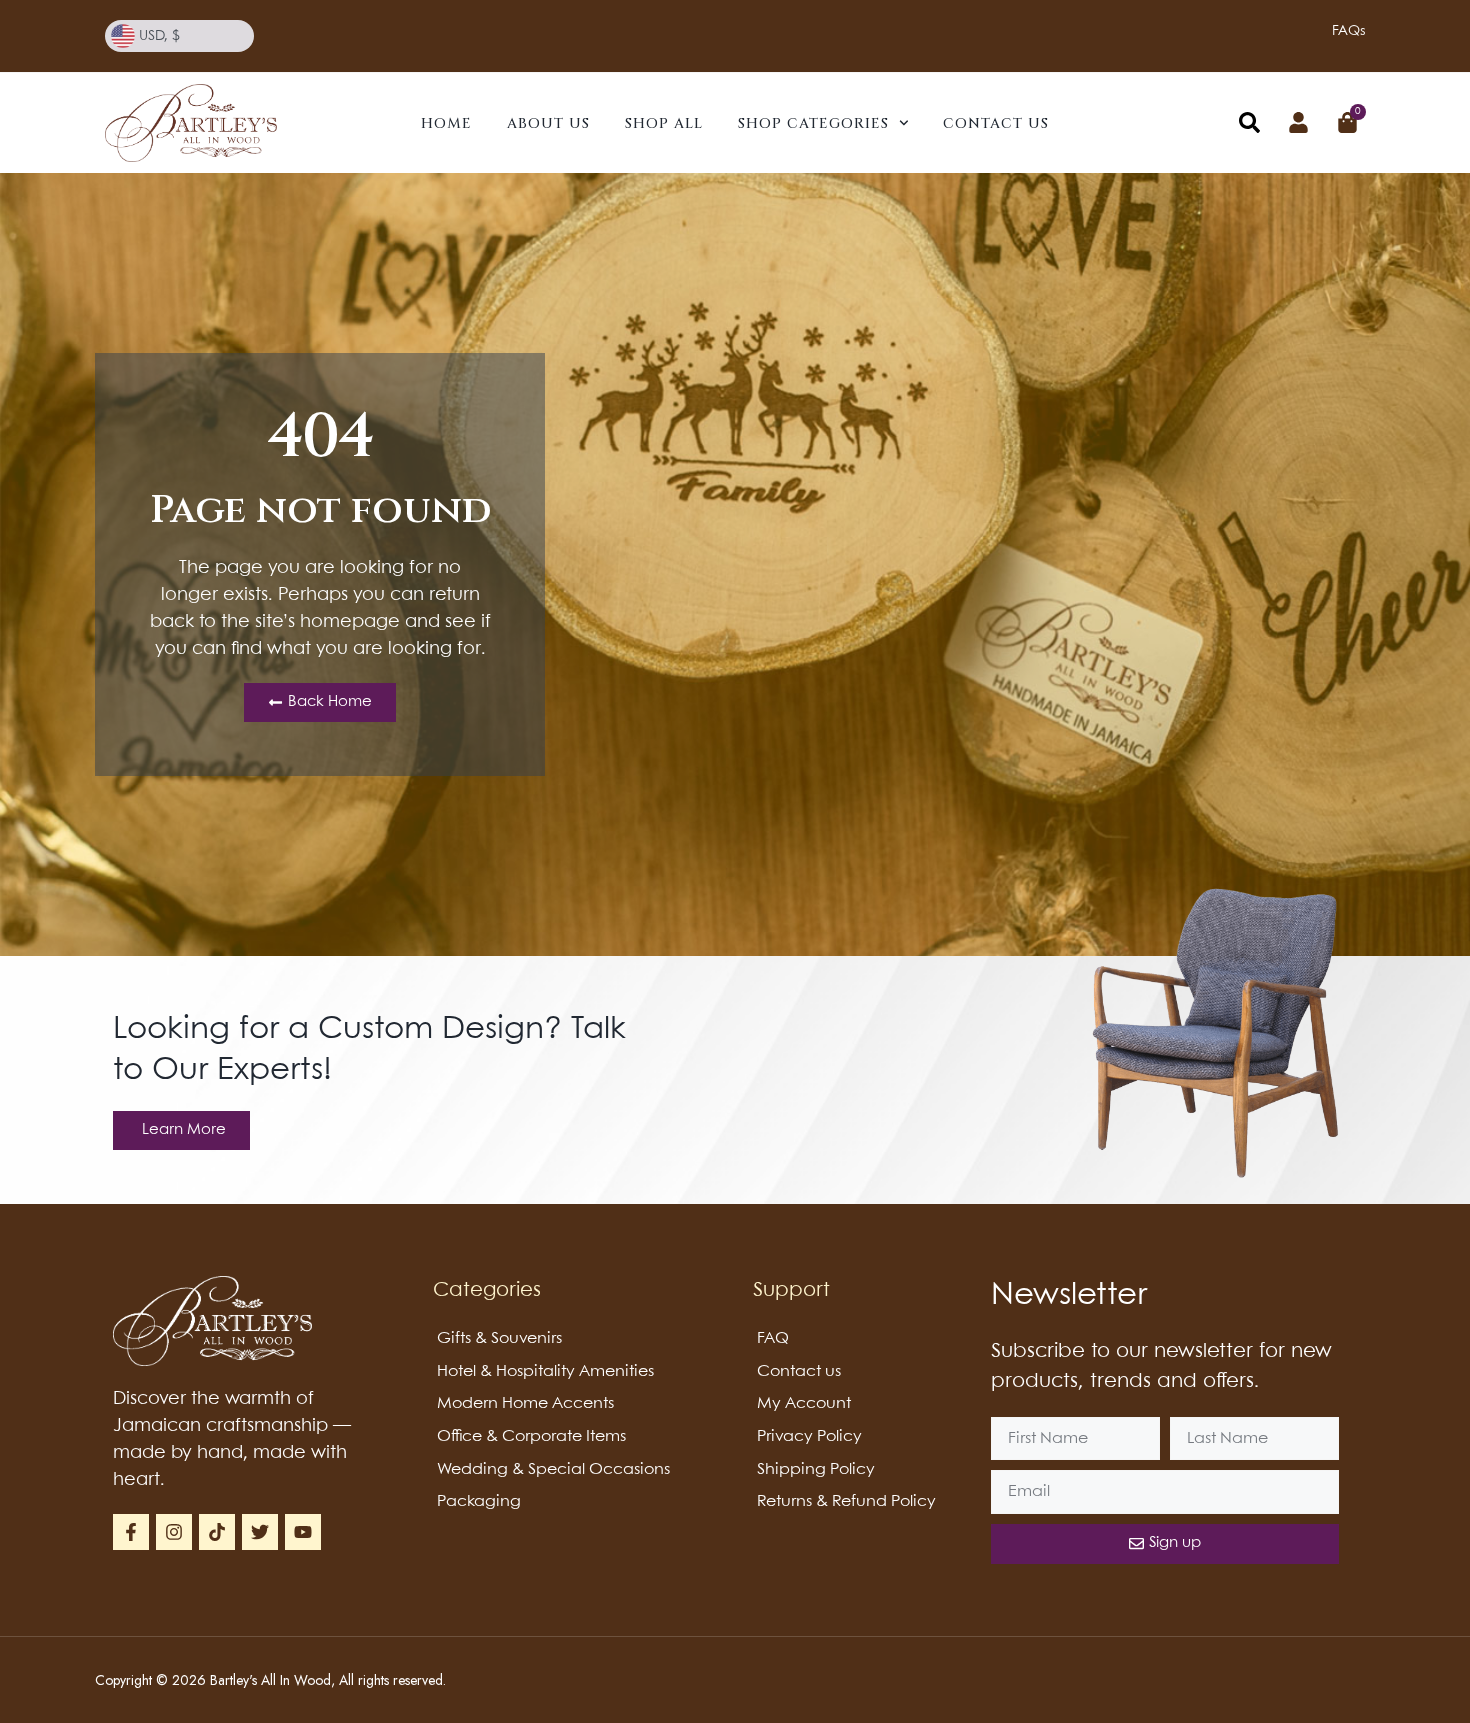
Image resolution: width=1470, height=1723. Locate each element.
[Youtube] (303, 1532)
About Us (548, 123)
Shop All (664, 123)
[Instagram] (174, 1532)
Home (446, 123)
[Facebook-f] (131, 1532)
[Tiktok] (217, 1532)
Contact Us (996, 123)
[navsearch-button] (1249, 127)
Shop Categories (813, 123)
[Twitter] (260, 1532)
